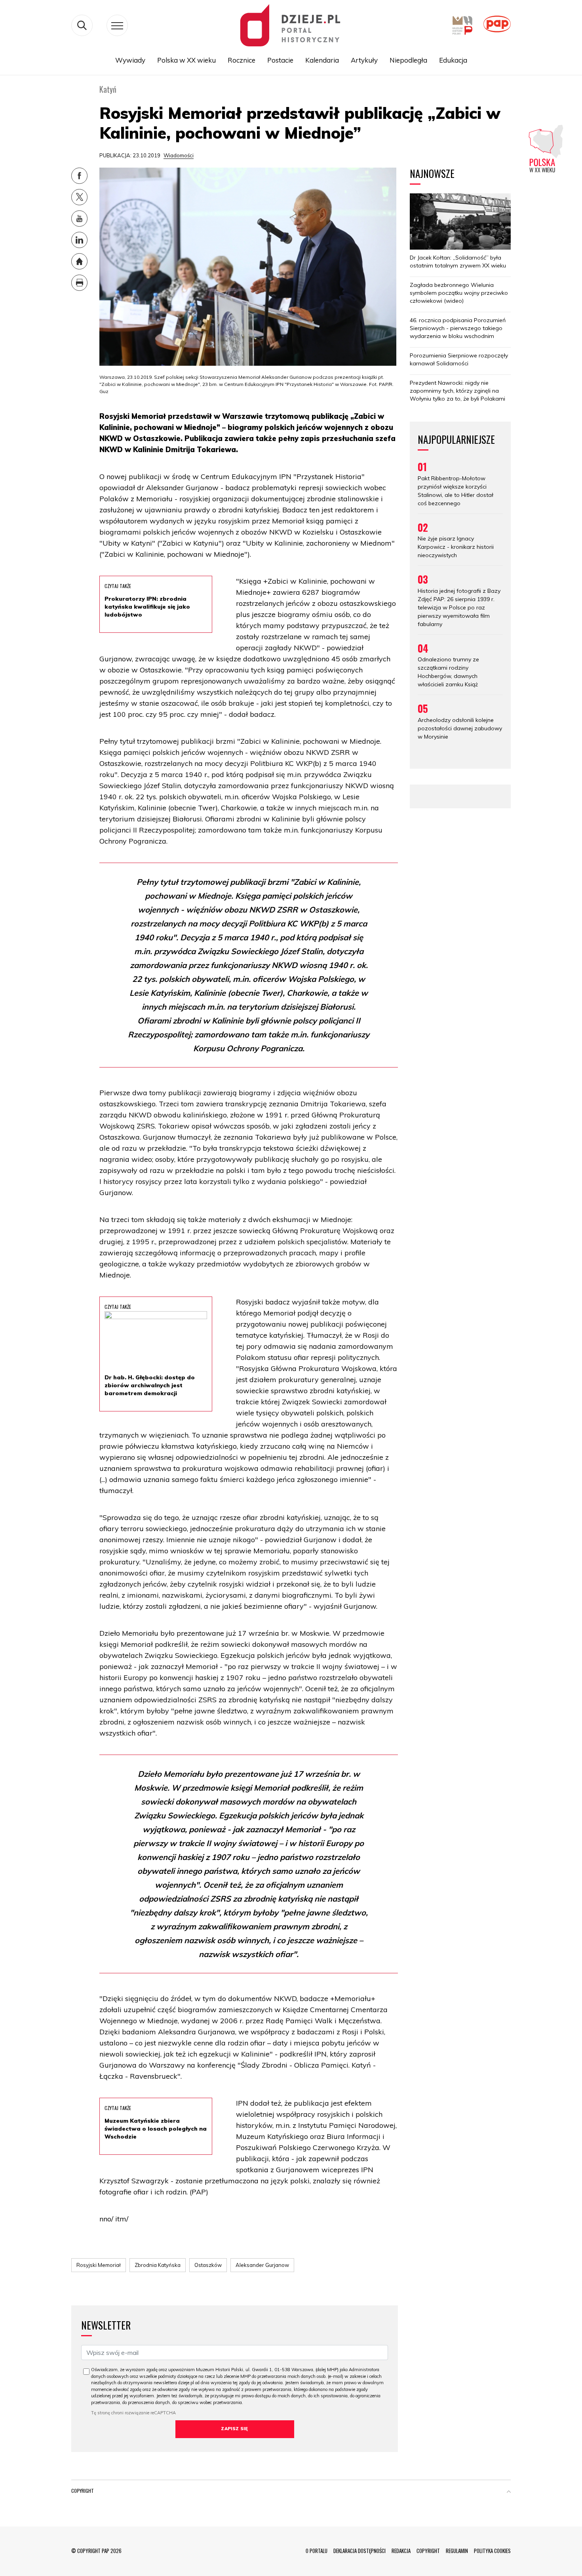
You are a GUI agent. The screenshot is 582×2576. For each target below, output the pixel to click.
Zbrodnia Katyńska (158, 2265)
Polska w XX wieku (186, 60)
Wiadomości (179, 155)
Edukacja (453, 60)
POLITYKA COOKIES (492, 2551)
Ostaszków (208, 2265)
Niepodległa (408, 60)
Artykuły (364, 60)
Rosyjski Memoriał (99, 2265)
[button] (509, 2492)
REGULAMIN (457, 2551)
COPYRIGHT (428, 2551)
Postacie (280, 60)
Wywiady (130, 60)
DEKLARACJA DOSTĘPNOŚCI (359, 2551)
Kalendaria (322, 60)
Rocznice (242, 60)
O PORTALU (317, 2551)
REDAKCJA (401, 2551)
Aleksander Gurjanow (262, 2265)
